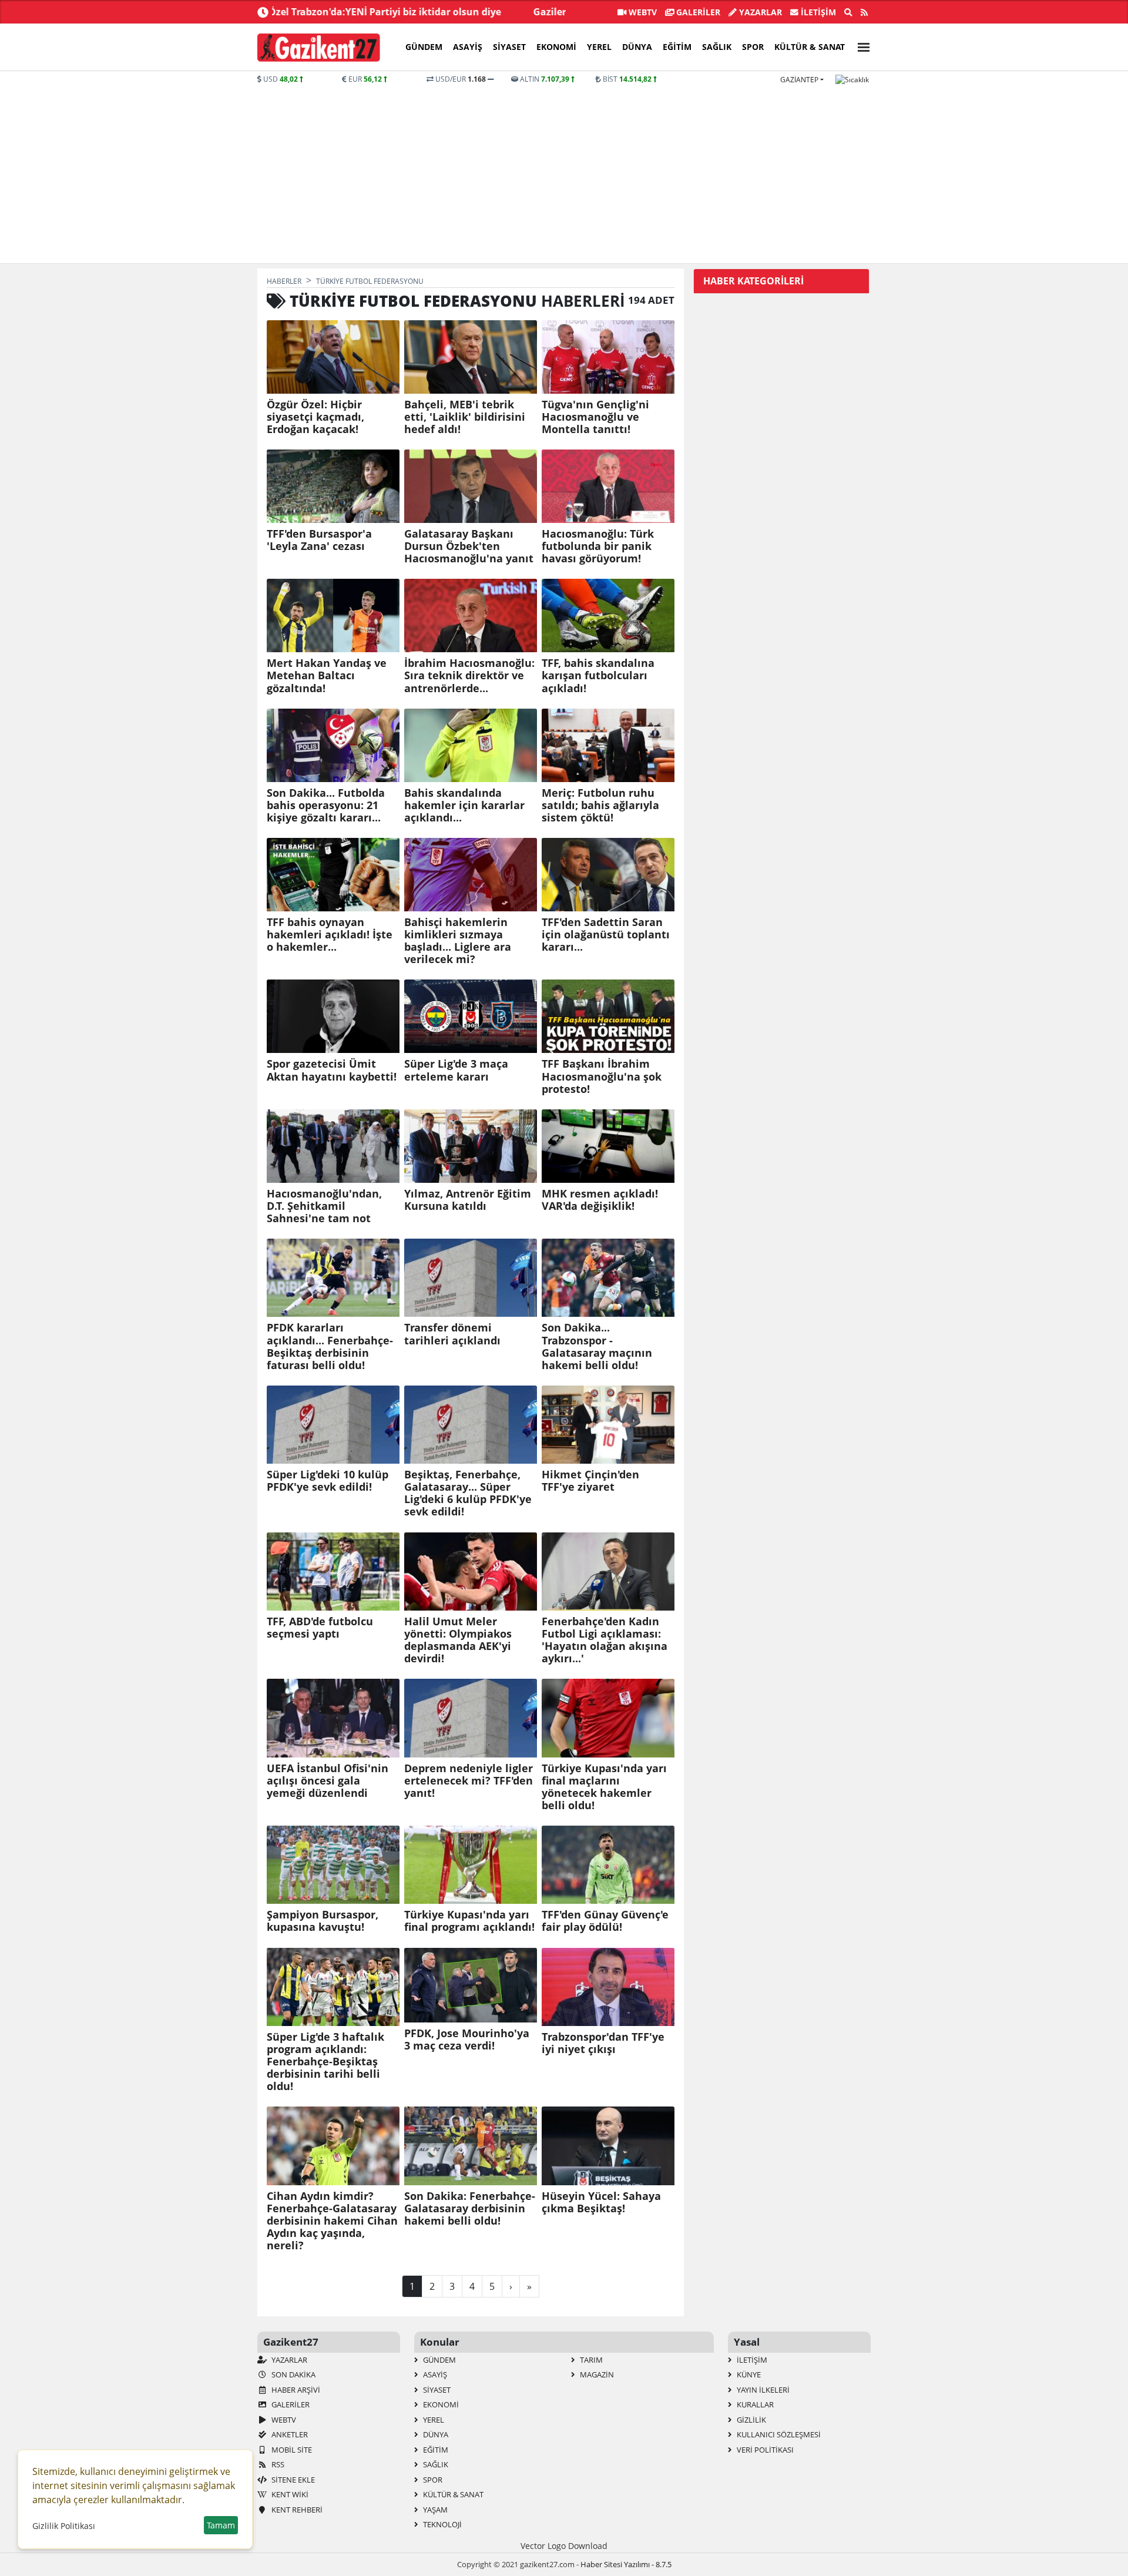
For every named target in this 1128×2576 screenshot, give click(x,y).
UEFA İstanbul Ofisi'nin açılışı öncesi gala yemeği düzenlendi (328, 1781)
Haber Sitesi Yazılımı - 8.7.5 (626, 2564)
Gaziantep (799, 80)
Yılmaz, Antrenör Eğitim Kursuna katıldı (468, 1200)
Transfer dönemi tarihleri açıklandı (452, 1334)
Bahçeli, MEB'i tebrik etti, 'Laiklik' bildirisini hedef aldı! (465, 417)
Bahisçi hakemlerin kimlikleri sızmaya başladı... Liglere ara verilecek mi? (458, 941)
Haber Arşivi (295, 2390)
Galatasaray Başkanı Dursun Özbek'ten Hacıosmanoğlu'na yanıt (469, 546)
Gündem (424, 47)
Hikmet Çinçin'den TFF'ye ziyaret (590, 1481)
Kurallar (754, 2404)
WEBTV (642, 12)
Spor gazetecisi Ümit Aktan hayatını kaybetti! (332, 1070)
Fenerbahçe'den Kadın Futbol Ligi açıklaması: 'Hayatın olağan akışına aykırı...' (605, 1640)
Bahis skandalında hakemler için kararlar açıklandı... (464, 805)
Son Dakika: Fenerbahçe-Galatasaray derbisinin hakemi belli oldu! (470, 2208)
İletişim (817, 12)
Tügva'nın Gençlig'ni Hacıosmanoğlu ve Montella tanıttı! (595, 417)
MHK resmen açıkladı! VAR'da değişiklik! (600, 1200)
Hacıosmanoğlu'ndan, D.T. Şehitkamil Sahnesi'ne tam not (324, 1206)
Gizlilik (751, 2420)
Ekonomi (556, 47)
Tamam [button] (221, 2525)
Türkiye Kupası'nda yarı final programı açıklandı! (469, 1921)
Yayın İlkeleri (762, 2390)
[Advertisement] (564, 173)
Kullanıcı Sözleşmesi (778, 2434)
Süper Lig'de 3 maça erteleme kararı (456, 1070)
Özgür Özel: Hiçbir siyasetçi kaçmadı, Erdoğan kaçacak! (315, 417)
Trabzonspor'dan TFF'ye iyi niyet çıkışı (603, 2043)
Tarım (590, 2360)
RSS (277, 2464)
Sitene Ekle (292, 2480)
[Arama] (848, 12)
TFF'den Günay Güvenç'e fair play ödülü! (605, 1921)
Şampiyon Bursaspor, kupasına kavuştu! (323, 1921)
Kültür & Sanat (810, 47)
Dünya (637, 47)
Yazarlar (759, 12)
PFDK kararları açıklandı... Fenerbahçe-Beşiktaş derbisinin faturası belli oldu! (330, 1346)
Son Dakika (293, 2374)
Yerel (599, 47)
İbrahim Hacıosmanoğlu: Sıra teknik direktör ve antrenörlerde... (469, 675)
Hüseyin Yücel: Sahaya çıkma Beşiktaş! (601, 2202)
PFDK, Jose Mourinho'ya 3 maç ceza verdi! (467, 2040)
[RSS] (864, 12)
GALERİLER (697, 12)
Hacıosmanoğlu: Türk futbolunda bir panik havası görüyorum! (598, 546)
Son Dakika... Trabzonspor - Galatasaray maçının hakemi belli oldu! (597, 1346)
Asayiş (468, 47)
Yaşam (434, 2510)
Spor (753, 47)
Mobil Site (291, 2450)
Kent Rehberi (296, 2510)
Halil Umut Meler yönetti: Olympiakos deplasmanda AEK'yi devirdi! (458, 1640)
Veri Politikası (764, 2450)
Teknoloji (442, 2524)
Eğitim (677, 47)
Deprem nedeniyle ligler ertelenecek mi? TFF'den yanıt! (469, 1781)
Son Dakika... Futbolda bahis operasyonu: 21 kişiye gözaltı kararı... (326, 805)
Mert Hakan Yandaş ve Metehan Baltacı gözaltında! (327, 675)
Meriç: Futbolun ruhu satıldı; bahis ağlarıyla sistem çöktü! (600, 805)
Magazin (596, 2374)
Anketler (289, 2434)
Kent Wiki (289, 2494)
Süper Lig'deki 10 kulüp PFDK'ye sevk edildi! (328, 1481)
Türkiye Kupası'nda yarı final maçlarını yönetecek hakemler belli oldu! (604, 1787)
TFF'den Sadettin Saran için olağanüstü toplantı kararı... (606, 935)
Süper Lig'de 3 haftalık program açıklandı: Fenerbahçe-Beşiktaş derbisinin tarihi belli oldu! (325, 2062)
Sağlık (717, 47)
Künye (748, 2374)
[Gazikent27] (319, 48)
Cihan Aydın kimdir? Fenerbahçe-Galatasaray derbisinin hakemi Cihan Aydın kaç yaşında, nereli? (332, 2221)
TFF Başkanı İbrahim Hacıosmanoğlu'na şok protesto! (602, 1076)
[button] (860, 46)
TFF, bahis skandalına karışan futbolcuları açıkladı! (598, 675)
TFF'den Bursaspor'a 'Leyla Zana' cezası (319, 540)
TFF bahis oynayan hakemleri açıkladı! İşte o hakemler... (330, 935)
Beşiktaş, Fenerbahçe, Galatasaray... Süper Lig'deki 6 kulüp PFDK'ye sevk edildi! (468, 1493)
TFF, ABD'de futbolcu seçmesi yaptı (320, 1628)
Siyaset (509, 47)
